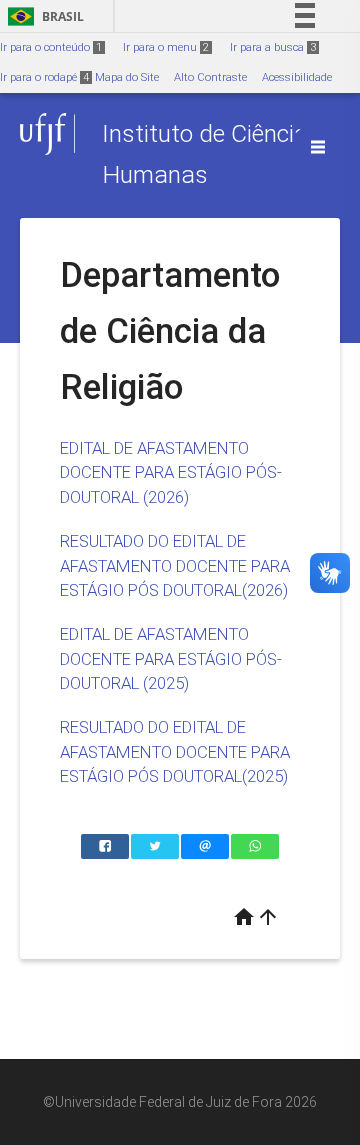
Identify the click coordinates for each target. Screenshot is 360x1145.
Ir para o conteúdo (51, 47)
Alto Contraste (210, 77)
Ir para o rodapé (44, 77)
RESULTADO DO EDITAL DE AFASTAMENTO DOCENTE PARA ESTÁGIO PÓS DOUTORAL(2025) (175, 751)
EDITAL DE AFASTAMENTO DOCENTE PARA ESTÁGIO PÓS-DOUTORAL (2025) (171, 658)
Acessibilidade (297, 77)
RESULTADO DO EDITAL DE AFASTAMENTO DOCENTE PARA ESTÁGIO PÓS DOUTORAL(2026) (175, 565)
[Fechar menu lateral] (318, 147)
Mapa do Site (127, 77)
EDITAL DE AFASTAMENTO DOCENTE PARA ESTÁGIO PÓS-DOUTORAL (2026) (171, 472)
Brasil (42, 16)
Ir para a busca (273, 47)
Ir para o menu (166, 47)
